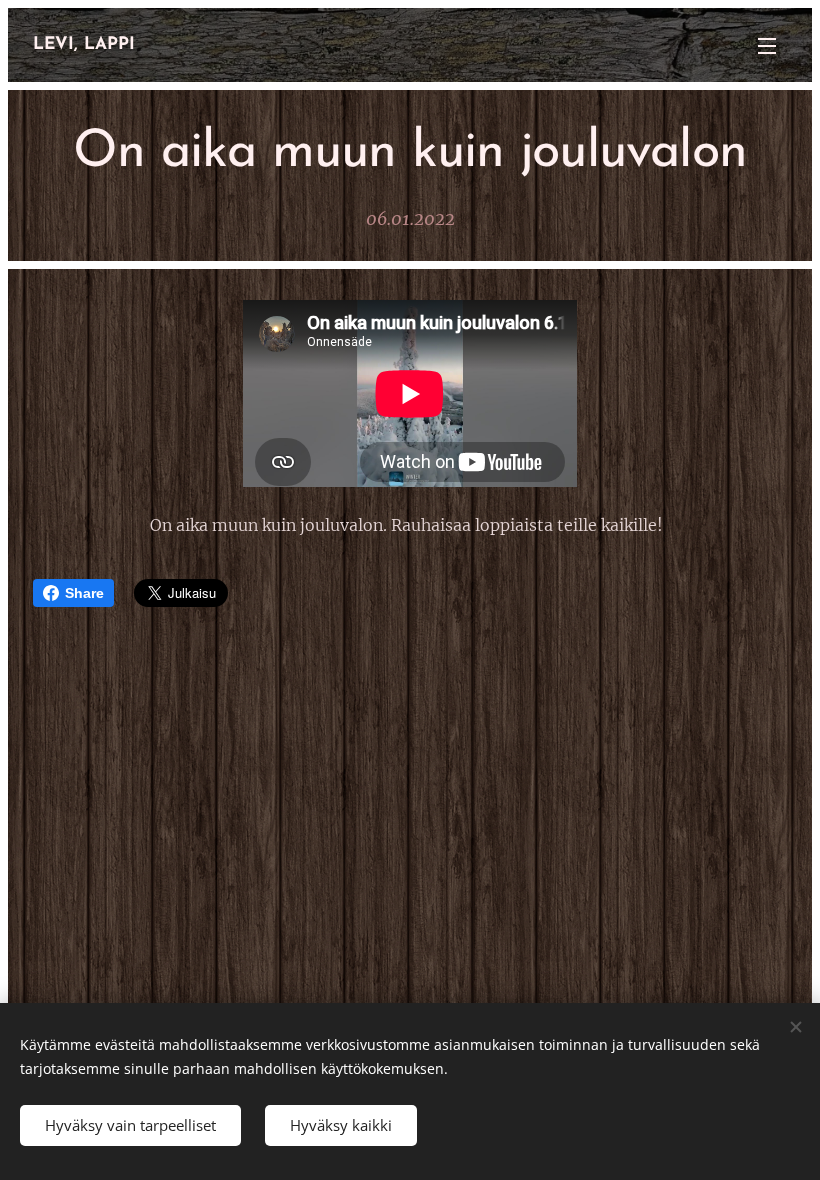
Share (84, 593)
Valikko (767, 45)
